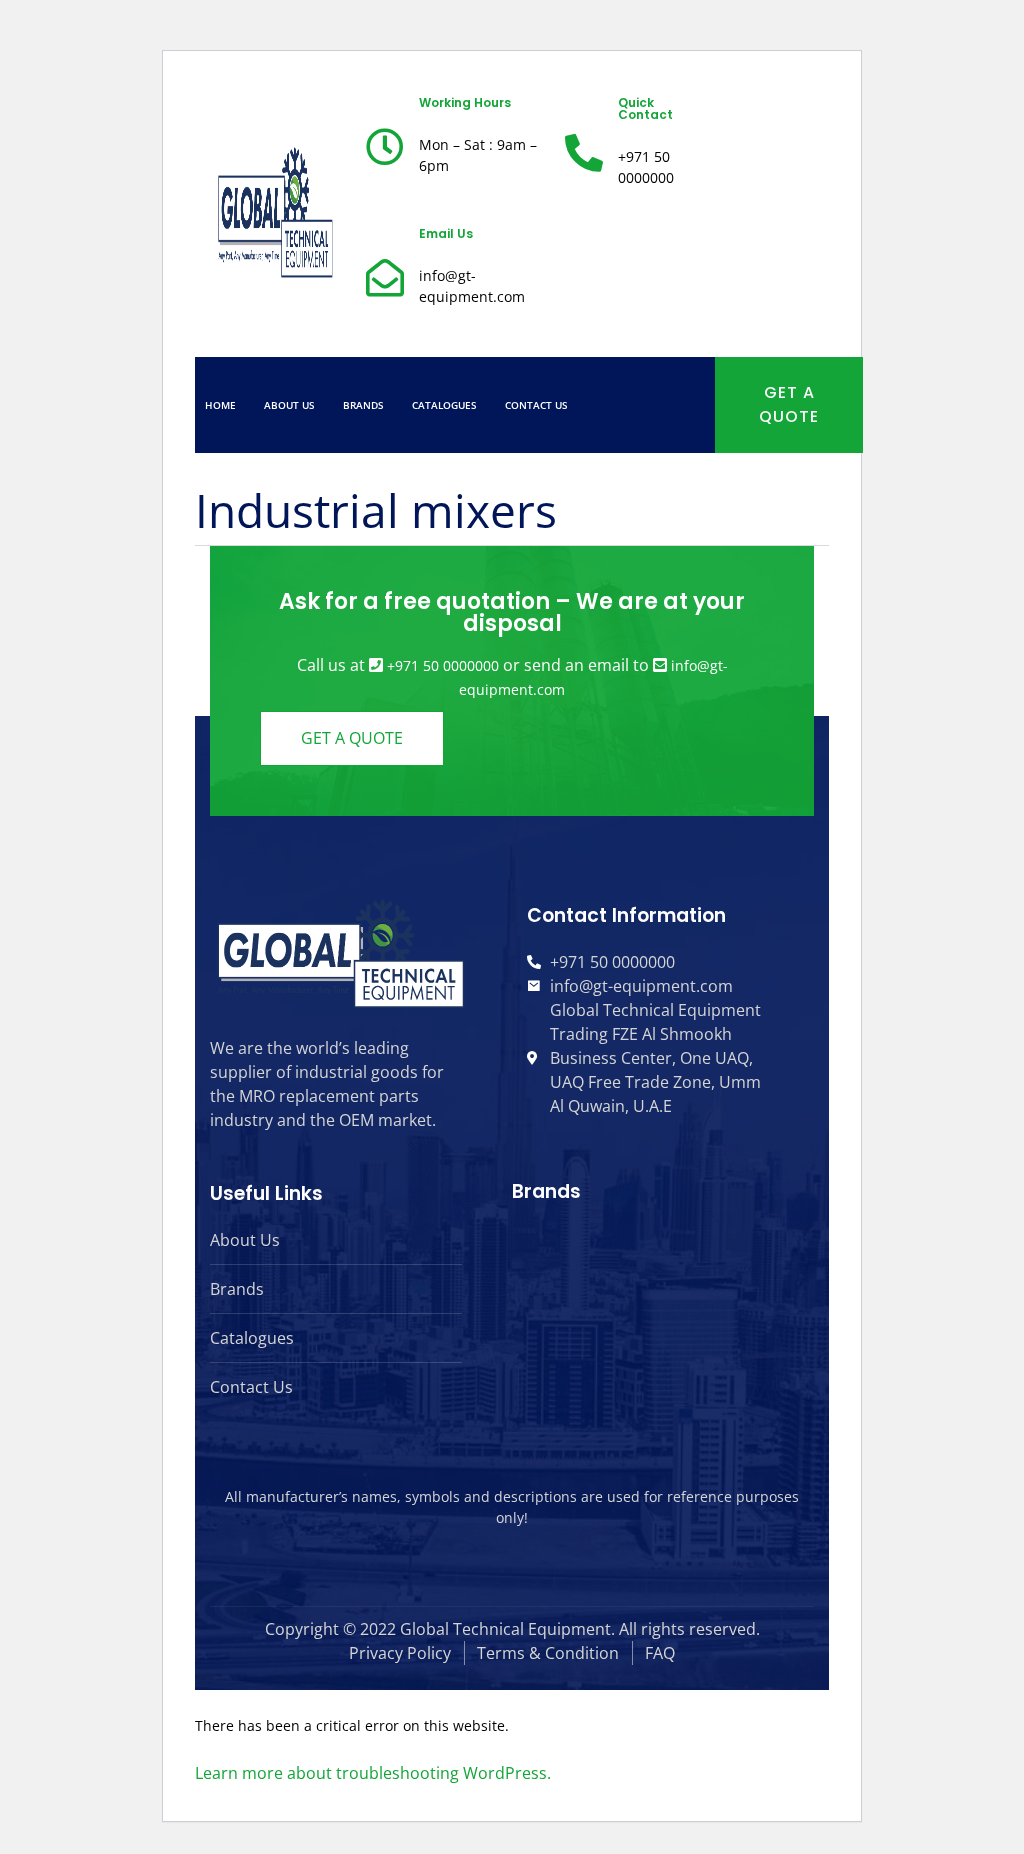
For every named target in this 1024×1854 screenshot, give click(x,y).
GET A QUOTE (789, 404)
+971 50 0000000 (443, 665)
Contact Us (536, 405)
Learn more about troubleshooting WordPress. (373, 1773)
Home (220, 405)
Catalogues (444, 405)
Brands (363, 405)
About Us (289, 405)
